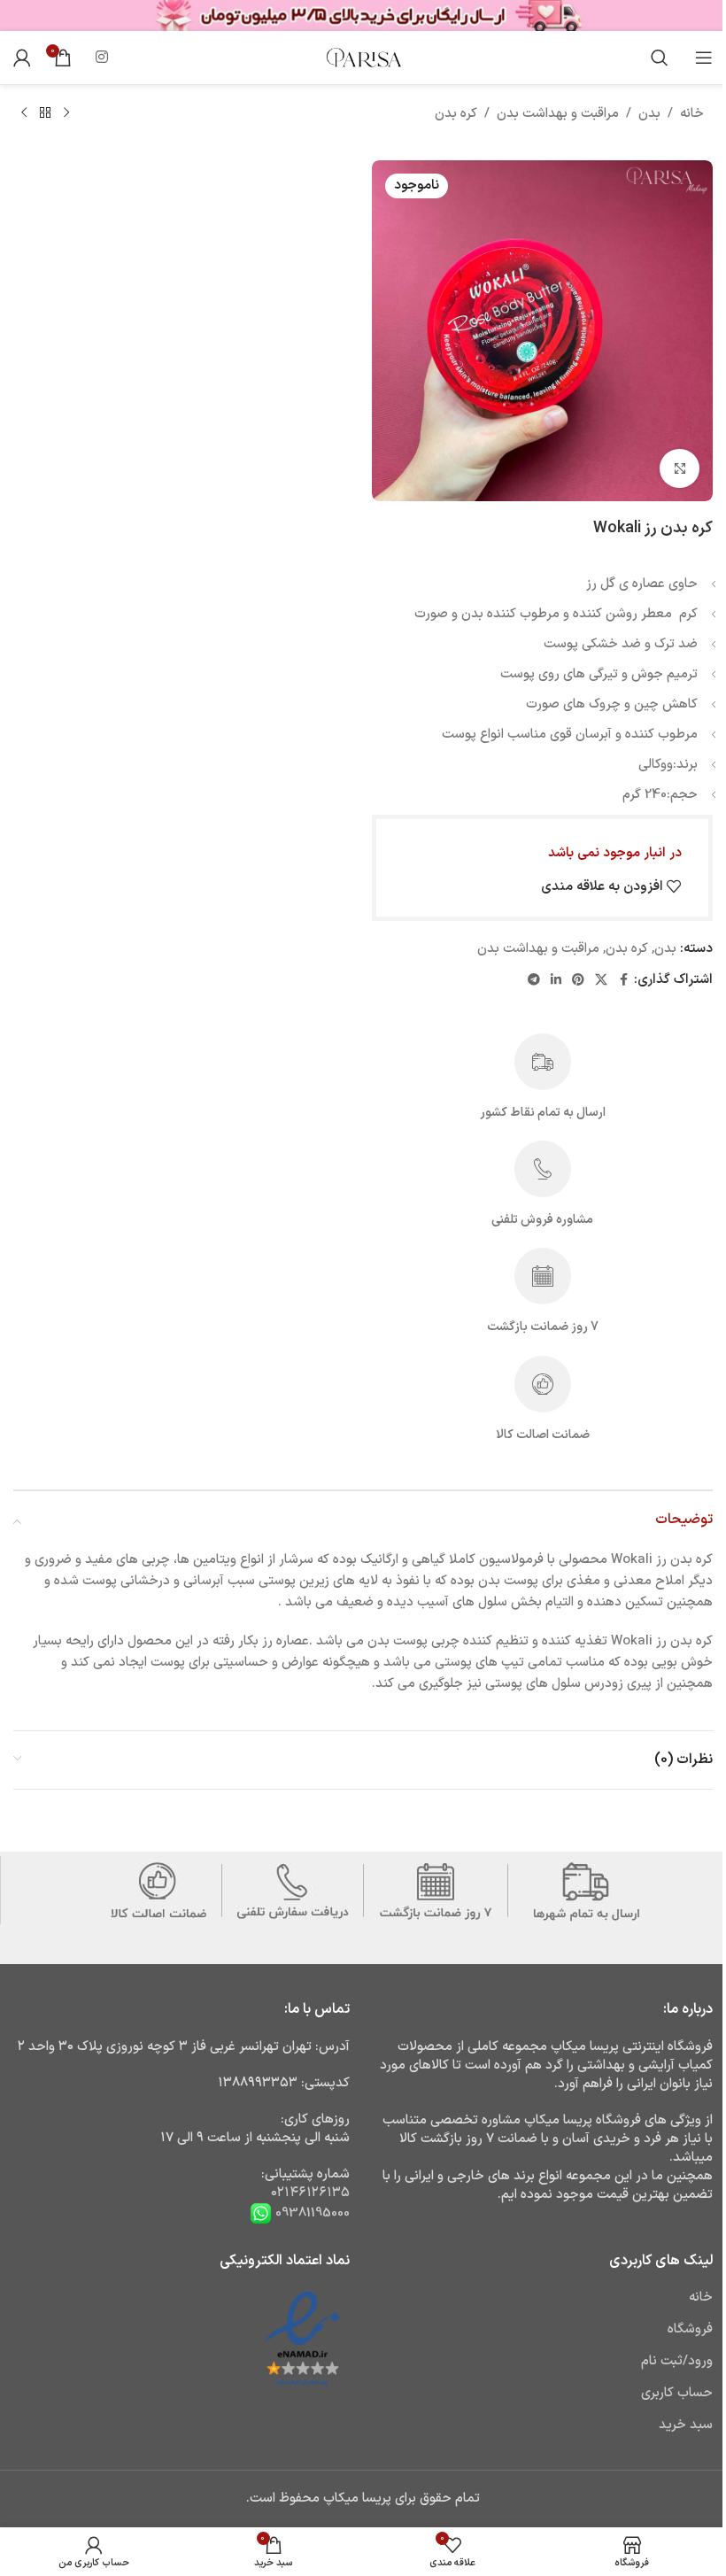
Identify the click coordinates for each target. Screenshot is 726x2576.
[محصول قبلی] (66, 113)
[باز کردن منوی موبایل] (704, 58)
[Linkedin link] (556, 981)
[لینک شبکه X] (601, 981)
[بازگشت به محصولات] (45, 113)
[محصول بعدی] (24, 113)
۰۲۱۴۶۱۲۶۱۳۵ (310, 2193)
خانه (692, 114)
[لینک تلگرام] (534, 981)
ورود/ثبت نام (677, 2361)
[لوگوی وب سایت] (363, 57)
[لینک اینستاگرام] (101, 58)
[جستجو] (660, 58)
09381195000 (311, 2212)
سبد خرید (686, 2425)
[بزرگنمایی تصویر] (680, 469)
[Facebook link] (623, 981)
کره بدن (456, 114)
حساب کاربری (677, 2393)
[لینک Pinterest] (578, 981)
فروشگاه (690, 2329)
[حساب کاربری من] (22, 58)
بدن (649, 114)
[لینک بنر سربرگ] (363, 15)
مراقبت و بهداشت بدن (558, 114)
